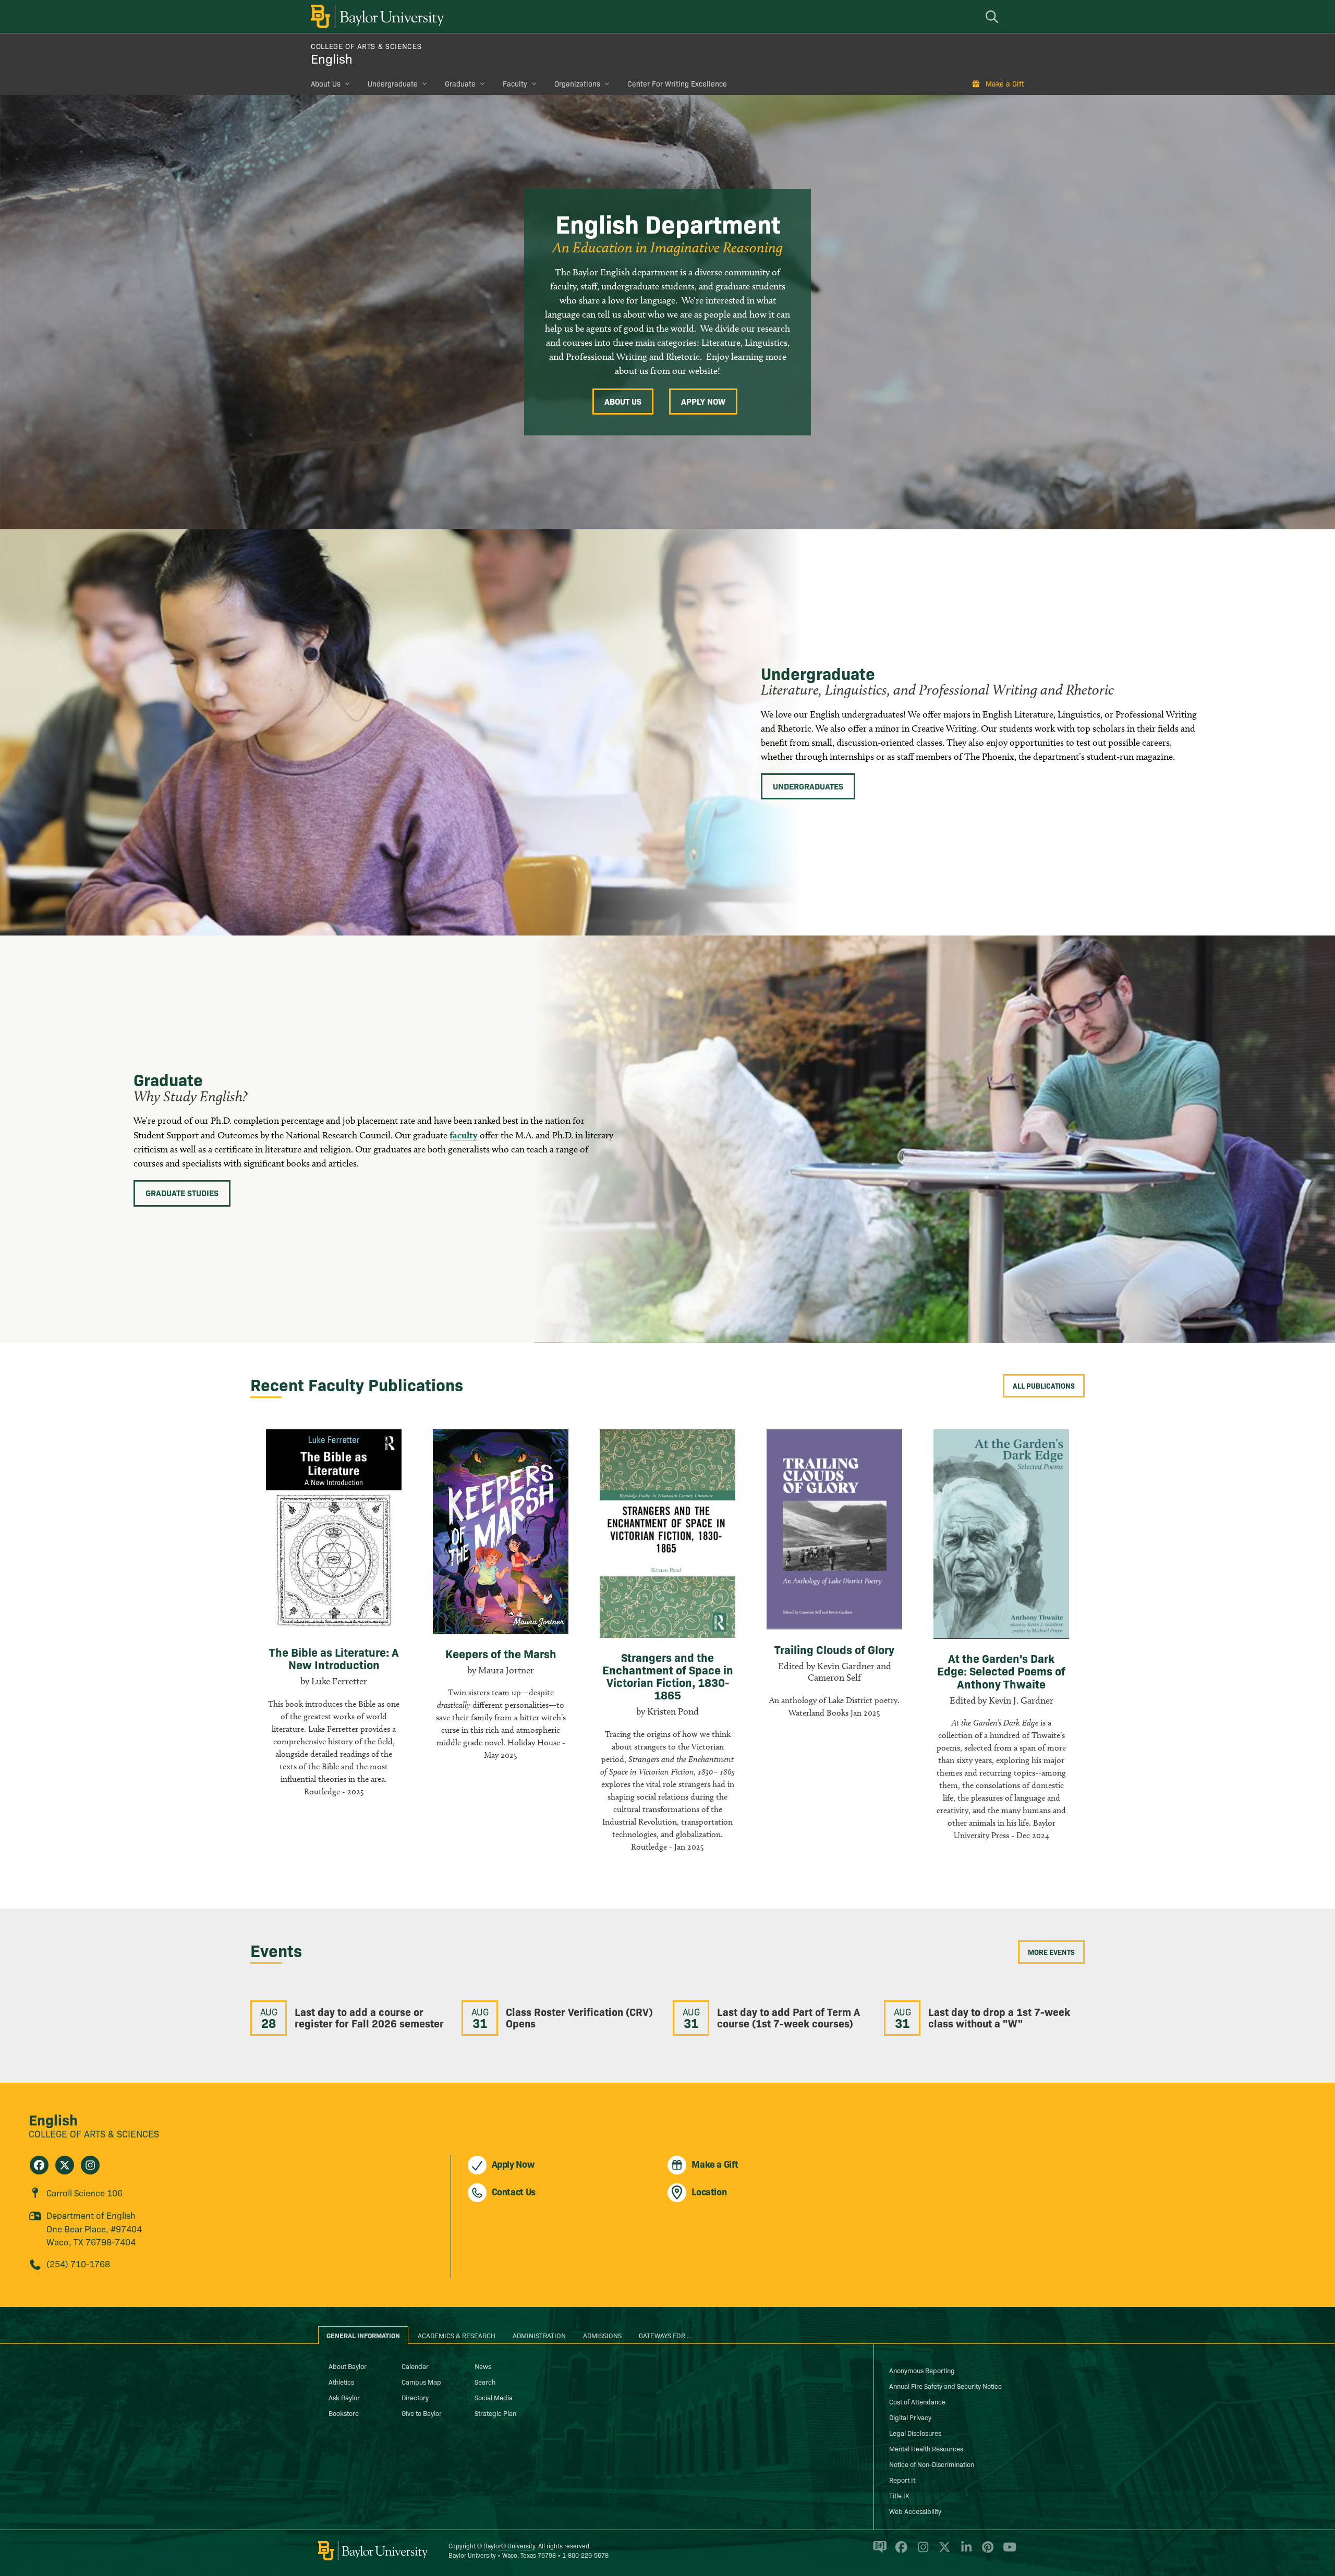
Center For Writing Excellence (677, 83)
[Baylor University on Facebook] (899, 2551)
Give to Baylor (422, 2413)
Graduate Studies (182, 1193)
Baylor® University (509, 2545)
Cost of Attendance (917, 2401)
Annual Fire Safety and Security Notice (945, 2386)
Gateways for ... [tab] (666, 2335)
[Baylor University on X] (943, 2551)
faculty (464, 1135)
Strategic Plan (495, 2413)
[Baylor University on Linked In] (964, 2551)
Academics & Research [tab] (457, 2335)
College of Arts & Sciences (366, 46)
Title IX (899, 2495)
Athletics (341, 2381)
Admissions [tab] (602, 2335)
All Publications (1044, 1386)
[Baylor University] (375, 16)
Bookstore (344, 2413)
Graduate (460, 83)
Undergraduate (393, 83)
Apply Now (703, 401)
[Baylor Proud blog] (878, 2551)
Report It (902, 2480)
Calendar (415, 2366)
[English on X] (65, 2165)
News (483, 2366)
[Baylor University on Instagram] (921, 2551)
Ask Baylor (344, 2397)
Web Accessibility (915, 2511)
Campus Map (421, 2381)
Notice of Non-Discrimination (932, 2464)
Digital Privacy (910, 2417)
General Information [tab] (363, 2335)
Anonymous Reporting (922, 2370)
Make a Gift (1005, 83)
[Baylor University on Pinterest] (986, 2551)
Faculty (515, 83)
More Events (1051, 1952)
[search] (993, 16)
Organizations (577, 83)
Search (485, 2381)
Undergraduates (808, 786)
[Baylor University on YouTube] (1007, 2551)
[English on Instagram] (90, 2165)
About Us (326, 83)
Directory (415, 2397)
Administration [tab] (539, 2335)
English (332, 58)
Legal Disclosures (915, 2433)
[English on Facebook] (39, 2165)
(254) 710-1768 (78, 2263)
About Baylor (348, 2366)
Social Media (494, 2397)
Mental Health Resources (926, 2448)
